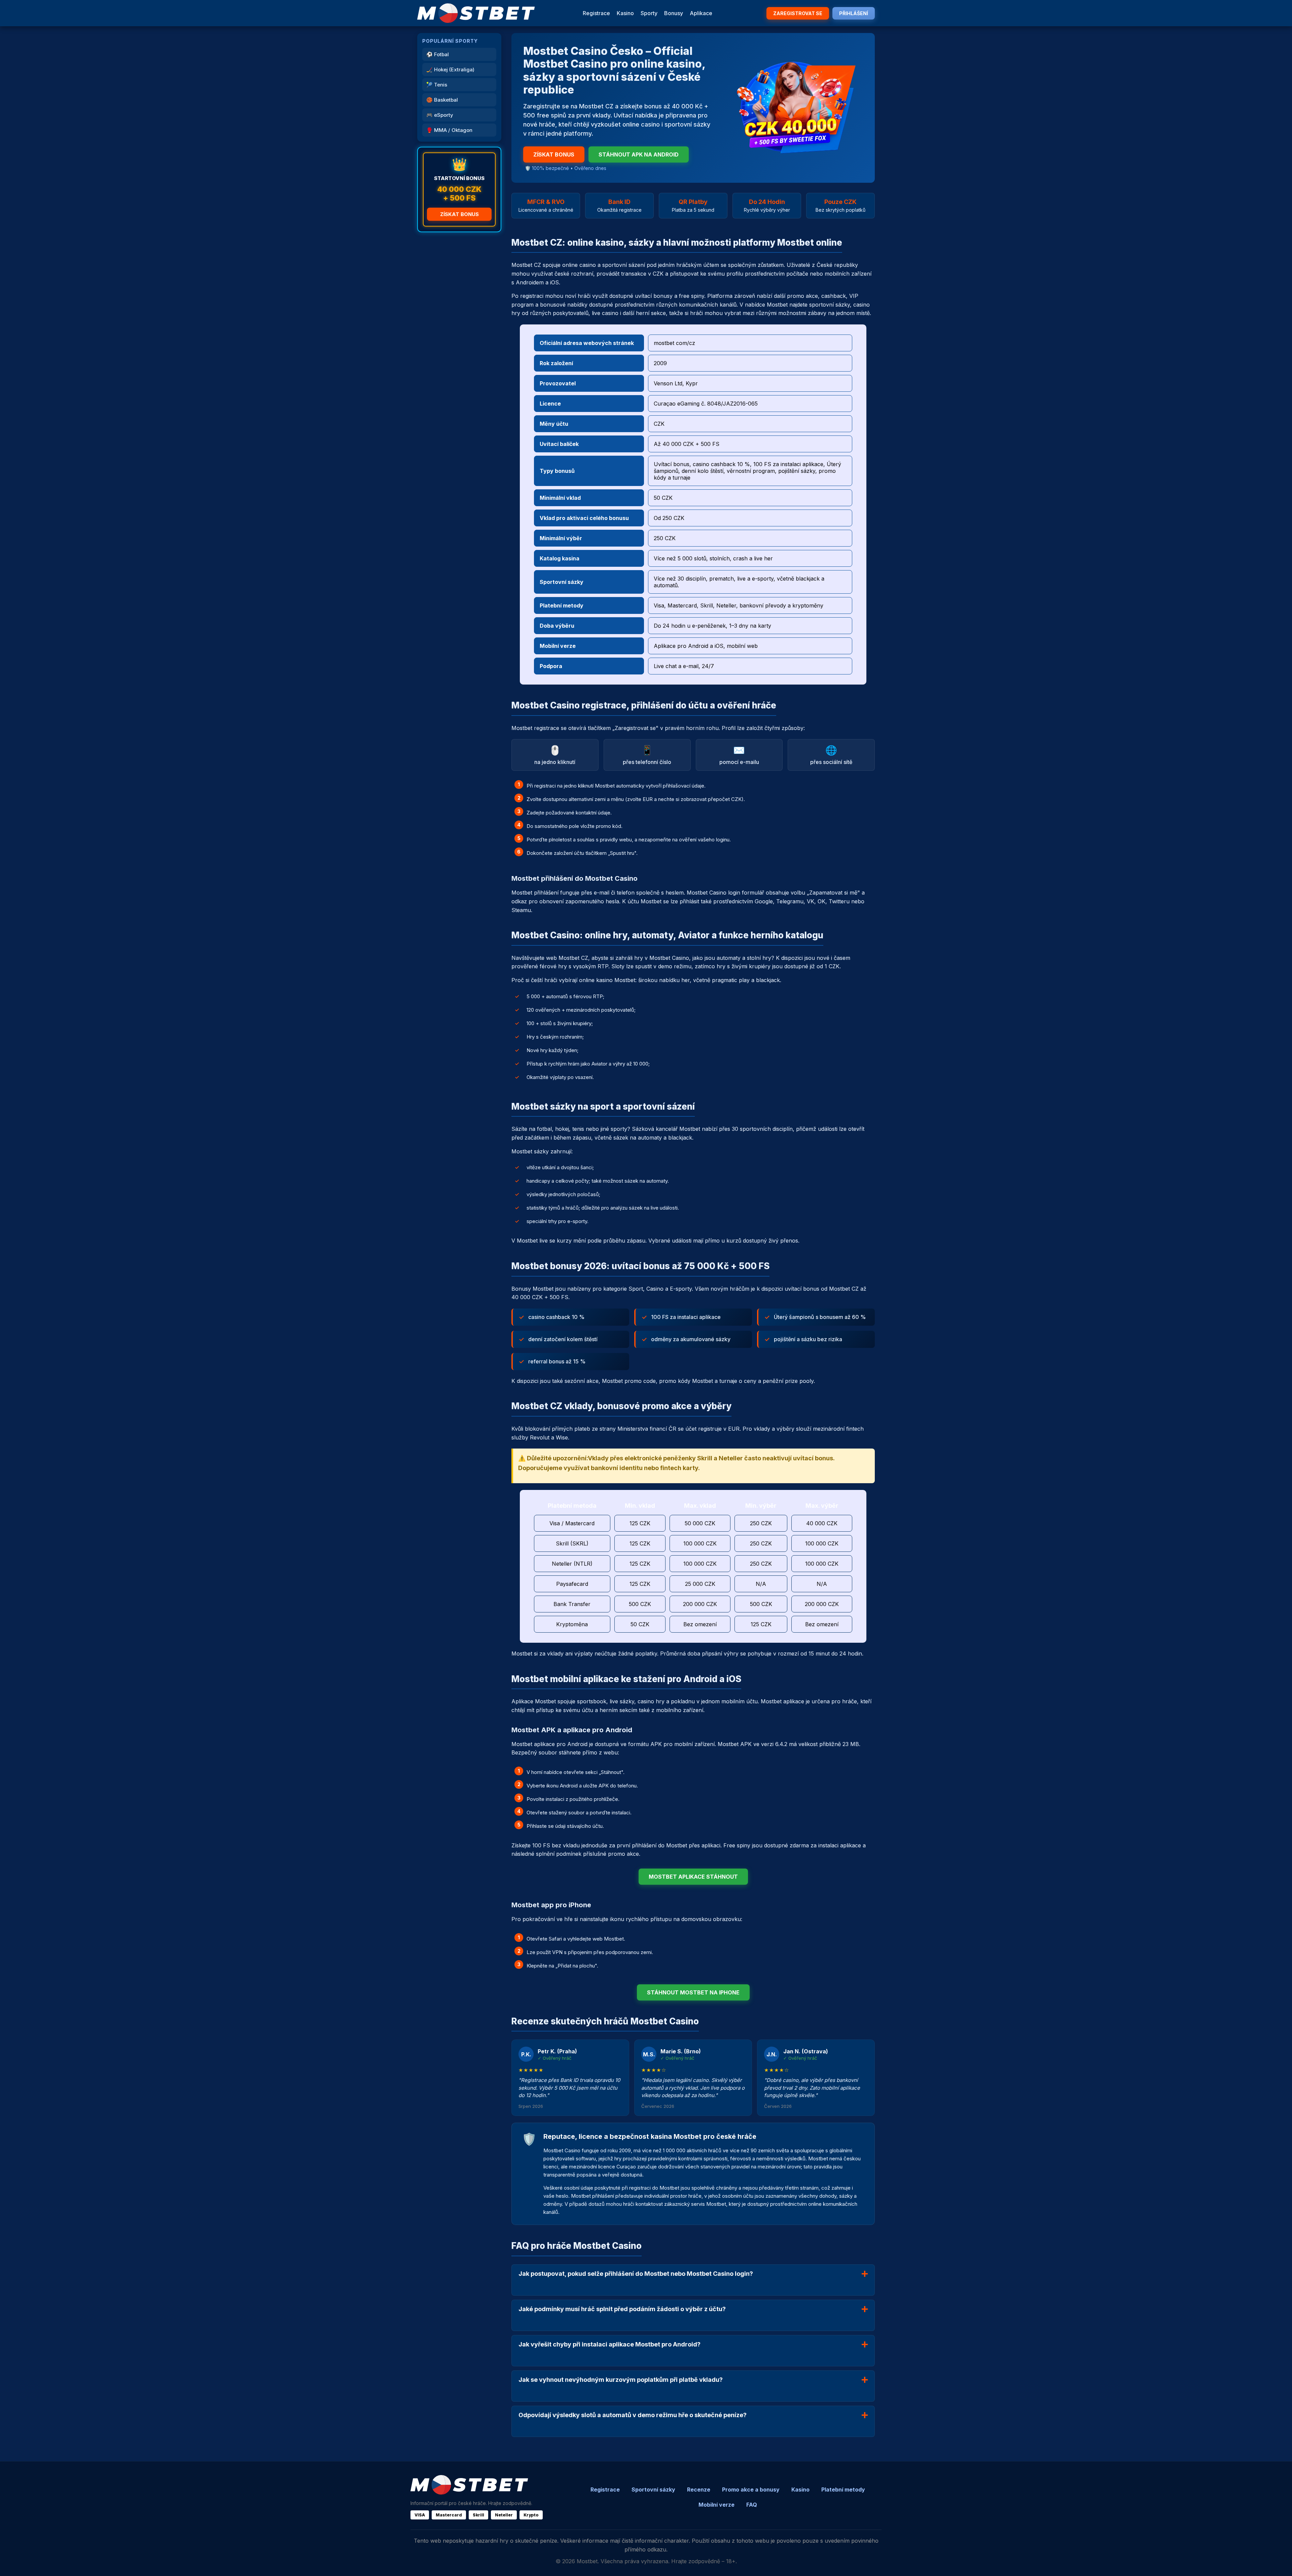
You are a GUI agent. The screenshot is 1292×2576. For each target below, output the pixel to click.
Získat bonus (459, 214)
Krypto (531, 2515)
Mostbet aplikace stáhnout (693, 1877)
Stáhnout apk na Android (639, 154)
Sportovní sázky (653, 2490)
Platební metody (843, 2490)
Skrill (478, 2515)
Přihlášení (854, 13)
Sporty (649, 13)
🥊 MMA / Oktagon (449, 130)
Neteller (504, 2515)
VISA (420, 2515)
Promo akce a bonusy (751, 2490)
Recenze (699, 2490)
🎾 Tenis (437, 85)
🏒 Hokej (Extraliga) (450, 69)
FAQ (752, 2505)
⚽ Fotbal (438, 54)
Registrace (596, 13)
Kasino (625, 13)
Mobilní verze (716, 2505)
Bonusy (674, 13)
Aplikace (701, 13)
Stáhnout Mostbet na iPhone (693, 1992)
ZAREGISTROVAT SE (798, 13)
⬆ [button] (1278, 2562)
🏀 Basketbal (442, 100)
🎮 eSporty (440, 115)
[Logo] (476, 13)
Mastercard (449, 2515)
